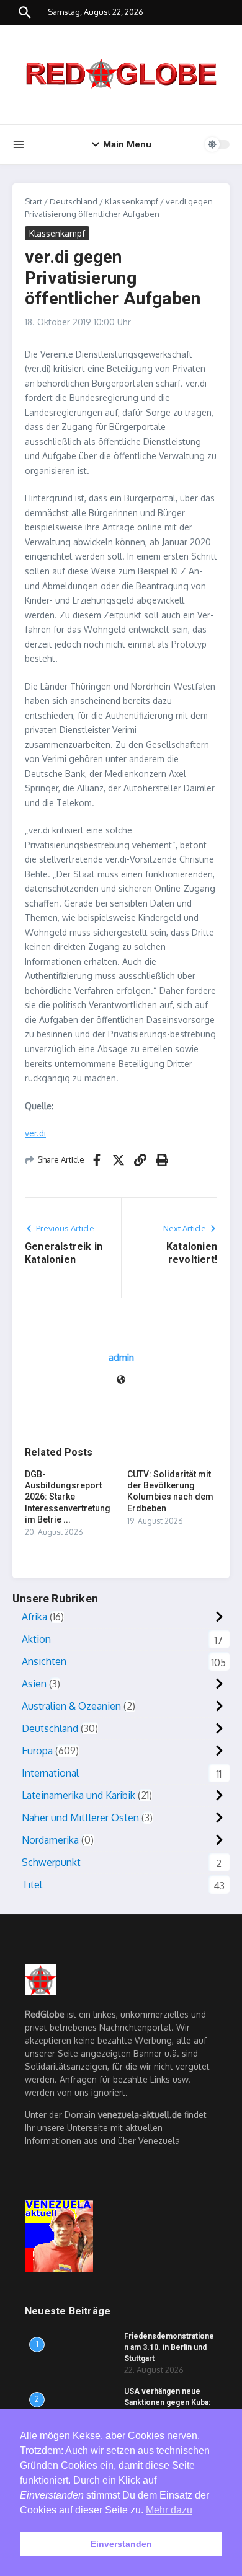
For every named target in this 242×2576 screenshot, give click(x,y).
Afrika (34, 1617)
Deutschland (74, 201)
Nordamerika (50, 1840)
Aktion (36, 1639)
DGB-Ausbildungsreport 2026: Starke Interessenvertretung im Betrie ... (68, 1497)
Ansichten (44, 1661)
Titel (32, 1884)
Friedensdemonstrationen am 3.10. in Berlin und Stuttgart (169, 2347)
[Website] (121, 1380)
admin (121, 1357)
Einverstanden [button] (121, 2544)
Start (34, 201)
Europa (37, 1751)
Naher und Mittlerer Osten (80, 1818)
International (50, 1773)
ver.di (35, 1133)
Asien (34, 1684)
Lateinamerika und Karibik (78, 1795)
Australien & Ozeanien (71, 1706)
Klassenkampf (132, 201)
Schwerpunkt (51, 1862)
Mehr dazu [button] (169, 2510)
